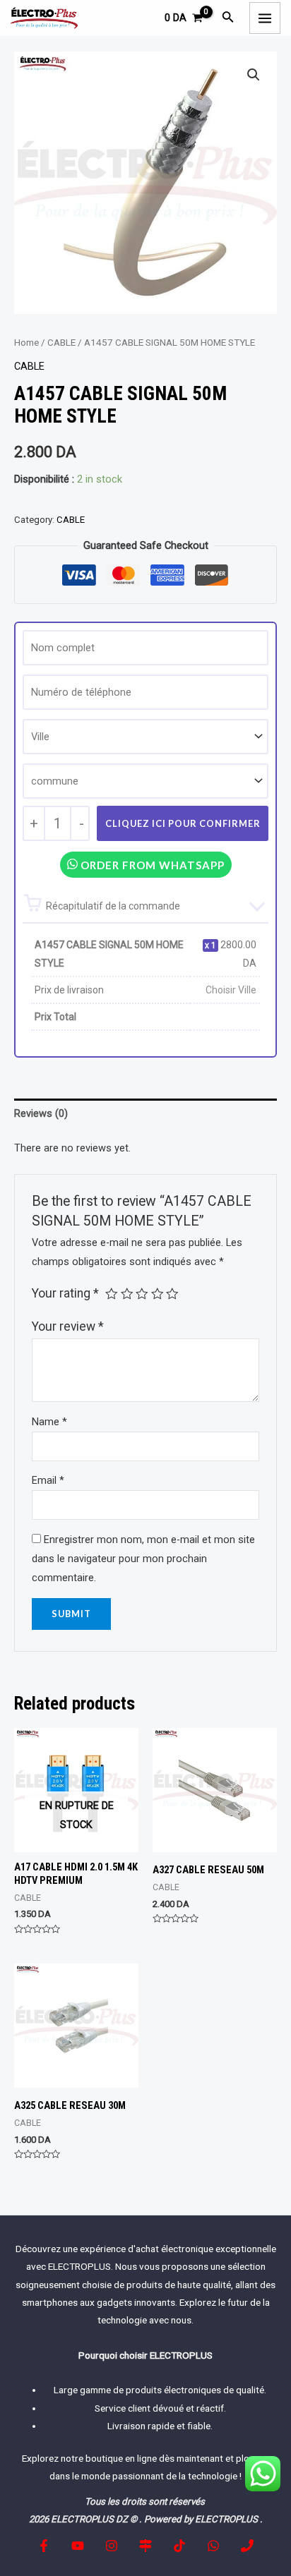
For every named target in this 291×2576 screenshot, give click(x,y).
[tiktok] (179, 2546)
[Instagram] (112, 2546)
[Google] (145, 2546)
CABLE (61, 343)
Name (49, 1422)
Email (48, 1480)
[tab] (145, 1113)
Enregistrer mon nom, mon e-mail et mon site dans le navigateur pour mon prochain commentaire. (143, 1559)
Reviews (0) (41, 1113)
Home (26, 343)
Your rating (65, 1293)
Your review (68, 1326)
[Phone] (247, 2546)
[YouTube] (78, 2546)
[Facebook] (44, 2546)
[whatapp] (213, 2546)
